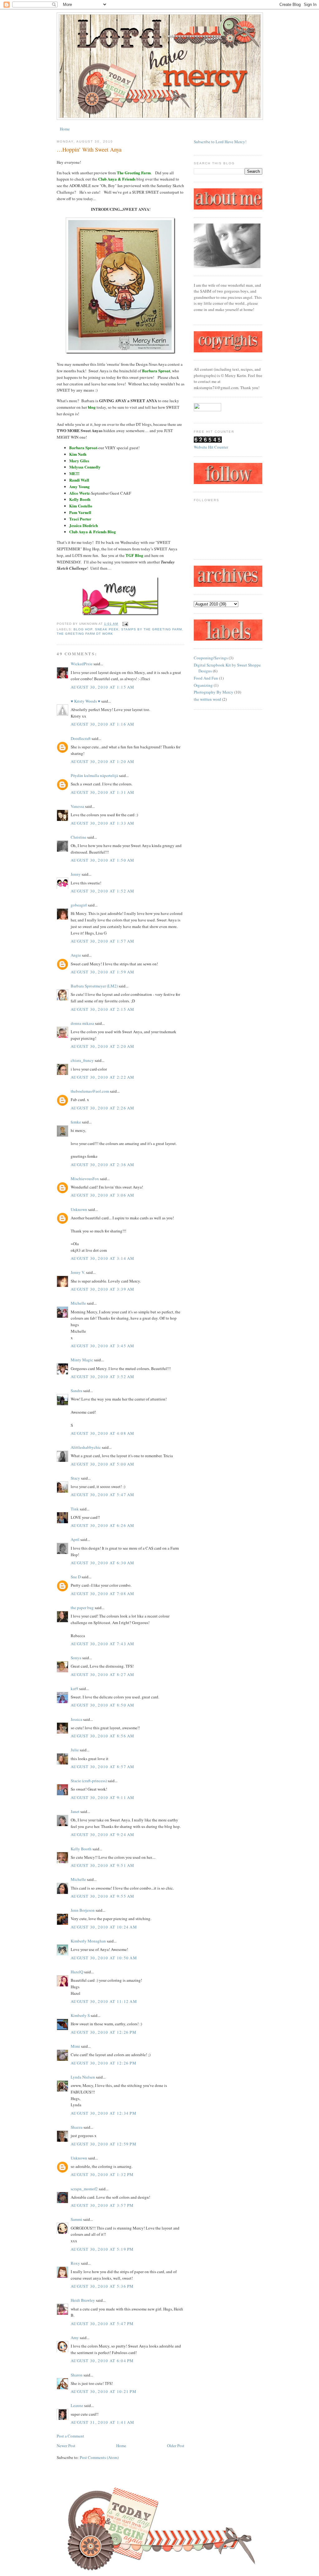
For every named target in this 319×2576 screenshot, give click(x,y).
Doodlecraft (81, 738)
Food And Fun (206, 678)
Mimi (75, 2046)
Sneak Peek (107, 629)
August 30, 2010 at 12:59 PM (104, 2144)
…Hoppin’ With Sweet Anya (89, 149)
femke (76, 1122)
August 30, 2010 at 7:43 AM (103, 1644)
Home (65, 129)
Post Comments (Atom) (99, 2457)
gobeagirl (79, 905)
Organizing (203, 685)
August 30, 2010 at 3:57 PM (102, 2205)
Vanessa (77, 806)
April (75, 1539)
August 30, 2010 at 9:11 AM (103, 1797)
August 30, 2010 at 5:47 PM (102, 2324)
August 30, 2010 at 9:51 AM (103, 1865)
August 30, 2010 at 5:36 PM (102, 2286)
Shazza (77, 2127)
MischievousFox (85, 1179)
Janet (76, 1811)
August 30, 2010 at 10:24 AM (104, 1927)
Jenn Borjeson (83, 1910)
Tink (75, 1509)
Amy (75, 2338)
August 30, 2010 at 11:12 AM (104, 2001)
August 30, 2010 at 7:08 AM (103, 1594)
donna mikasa (82, 1023)
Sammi (76, 2219)
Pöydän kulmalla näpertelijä (94, 775)
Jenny (76, 874)
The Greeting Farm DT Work (85, 634)
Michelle (78, 1303)
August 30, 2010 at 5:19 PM (102, 2249)
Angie (76, 955)
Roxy (75, 2263)
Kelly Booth (81, 1849)
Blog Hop (83, 629)
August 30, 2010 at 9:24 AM (103, 1834)
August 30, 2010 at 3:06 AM (103, 1195)
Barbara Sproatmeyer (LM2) (94, 986)
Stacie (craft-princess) (89, 1781)
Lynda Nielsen (83, 2077)
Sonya (76, 1658)
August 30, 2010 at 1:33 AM (103, 823)
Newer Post (66, 2446)
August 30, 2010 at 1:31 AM (103, 792)
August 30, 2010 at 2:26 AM (103, 1108)
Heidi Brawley (83, 2300)
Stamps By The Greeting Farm (151, 629)
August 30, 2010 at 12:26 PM (104, 2032)
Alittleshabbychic (86, 1447)
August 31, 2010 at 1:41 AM (103, 2422)
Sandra (76, 1391)
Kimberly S (80, 2015)
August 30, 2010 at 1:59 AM (103, 972)
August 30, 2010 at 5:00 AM (103, 1464)
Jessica (76, 1719)
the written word (207, 699)
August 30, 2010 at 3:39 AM (103, 1289)
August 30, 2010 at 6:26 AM (103, 1525)
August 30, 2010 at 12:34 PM (104, 2113)
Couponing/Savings (211, 658)
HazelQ (77, 1972)
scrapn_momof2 (84, 2189)
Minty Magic (82, 1360)
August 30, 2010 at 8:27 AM (103, 1674)
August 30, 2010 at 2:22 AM (103, 1077)
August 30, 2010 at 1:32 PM (102, 2174)
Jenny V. (78, 1272)
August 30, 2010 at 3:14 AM (103, 1258)
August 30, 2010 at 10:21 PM (104, 2391)
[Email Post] (124, 624)
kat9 (74, 1688)
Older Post (176, 2446)
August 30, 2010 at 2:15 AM (103, 1009)
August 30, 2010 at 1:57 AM (103, 941)
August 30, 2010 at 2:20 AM (103, 1046)
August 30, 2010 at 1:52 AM (103, 891)
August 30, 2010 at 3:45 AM (103, 1346)
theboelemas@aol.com (90, 1091)
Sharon (77, 2375)
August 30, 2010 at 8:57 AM (103, 1767)
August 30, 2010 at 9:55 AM (103, 1896)
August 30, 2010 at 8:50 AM (103, 1705)
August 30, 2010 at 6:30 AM (103, 1563)
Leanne (77, 2405)
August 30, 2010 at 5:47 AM (103, 1495)
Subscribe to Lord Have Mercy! (220, 142)
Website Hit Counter (211, 447)
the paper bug (82, 1608)
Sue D (76, 1577)
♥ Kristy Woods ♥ (86, 701)
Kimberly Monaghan (88, 1941)
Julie (75, 1750)
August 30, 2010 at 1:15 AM (103, 687)
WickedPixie (82, 664)
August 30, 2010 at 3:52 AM (103, 1377)
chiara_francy (82, 1060)
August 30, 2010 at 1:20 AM (103, 761)
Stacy (75, 1478)
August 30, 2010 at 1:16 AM (103, 724)
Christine (79, 837)
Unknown (79, 1209)
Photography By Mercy (214, 692)
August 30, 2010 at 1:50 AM (103, 860)
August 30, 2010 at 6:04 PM (102, 2361)
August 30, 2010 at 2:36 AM (103, 1165)
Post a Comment (70, 2436)
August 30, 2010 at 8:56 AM (103, 1736)
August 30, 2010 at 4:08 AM (103, 1433)
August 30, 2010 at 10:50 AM (104, 1958)
